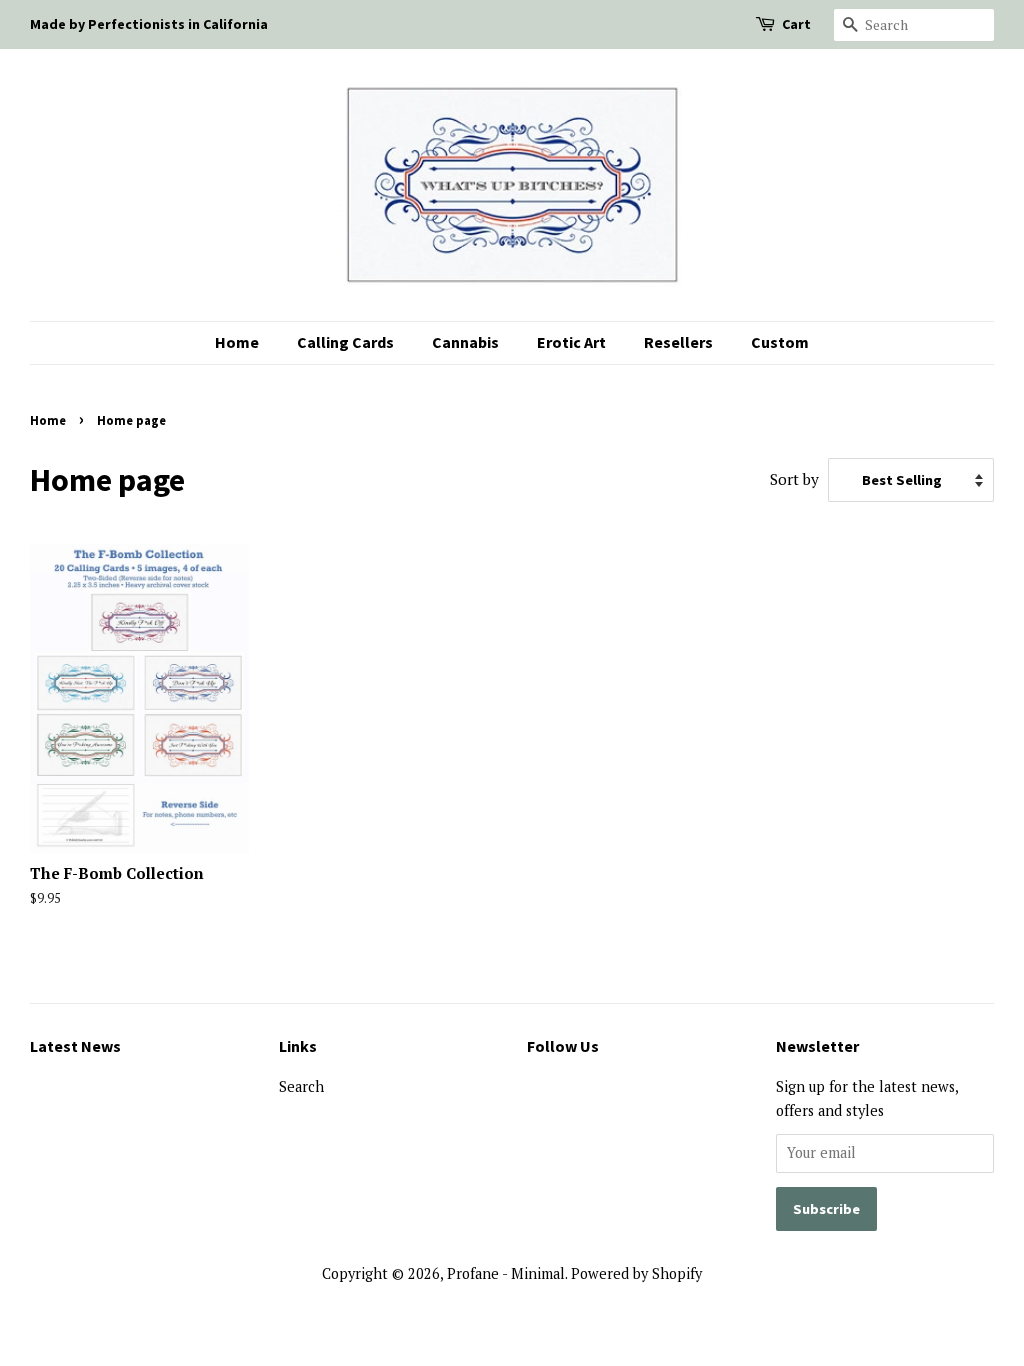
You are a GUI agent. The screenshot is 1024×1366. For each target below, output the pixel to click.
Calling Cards (345, 342)
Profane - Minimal (506, 1273)
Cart (796, 24)
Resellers (678, 342)
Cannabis (465, 342)
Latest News (75, 1046)
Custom (780, 342)
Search (301, 1086)
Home (237, 342)
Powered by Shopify (636, 1273)
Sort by (794, 479)
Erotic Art (571, 342)
